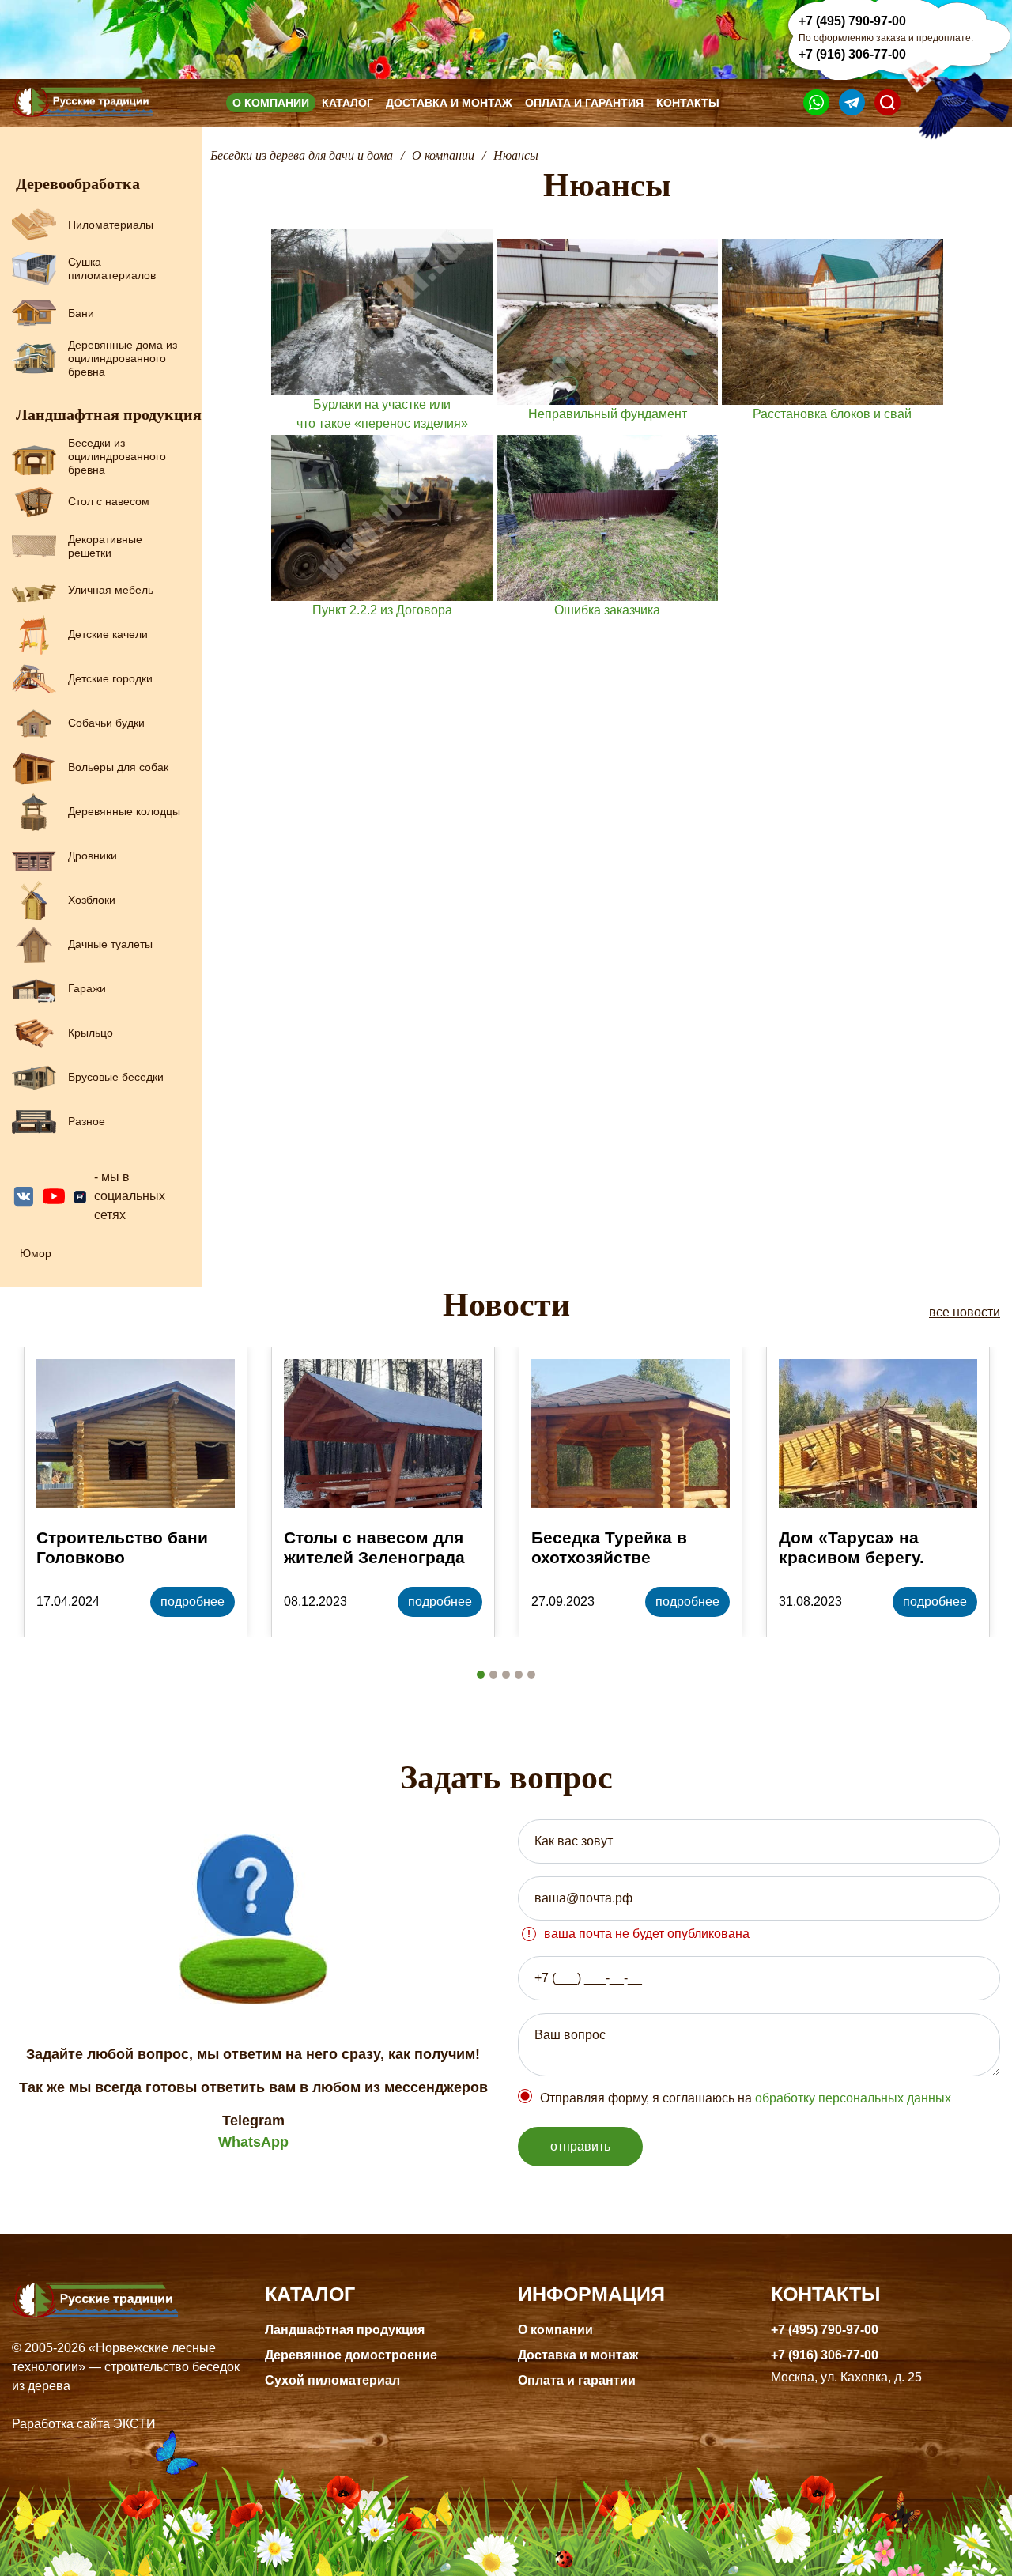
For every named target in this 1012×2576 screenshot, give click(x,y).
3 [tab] (506, 1675)
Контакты (688, 103)
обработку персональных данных (853, 2098)
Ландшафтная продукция (345, 2330)
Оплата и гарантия (584, 103)
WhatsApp (253, 2142)
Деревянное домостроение (351, 2355)
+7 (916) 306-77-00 (852, 54)
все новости (965, 1312)
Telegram (253, 2121)
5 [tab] (531, 1675)
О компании (271, 103)
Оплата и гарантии (577, 2380)
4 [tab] (519, 1675)
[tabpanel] (136, 1492)
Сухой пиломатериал (332, 2380)
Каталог (347, 103)
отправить (580, 2146)
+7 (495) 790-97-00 (852, 21)
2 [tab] (493, 1675)
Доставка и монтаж (449, 103)
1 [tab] (481, 1675)
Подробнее (193, 1602)
